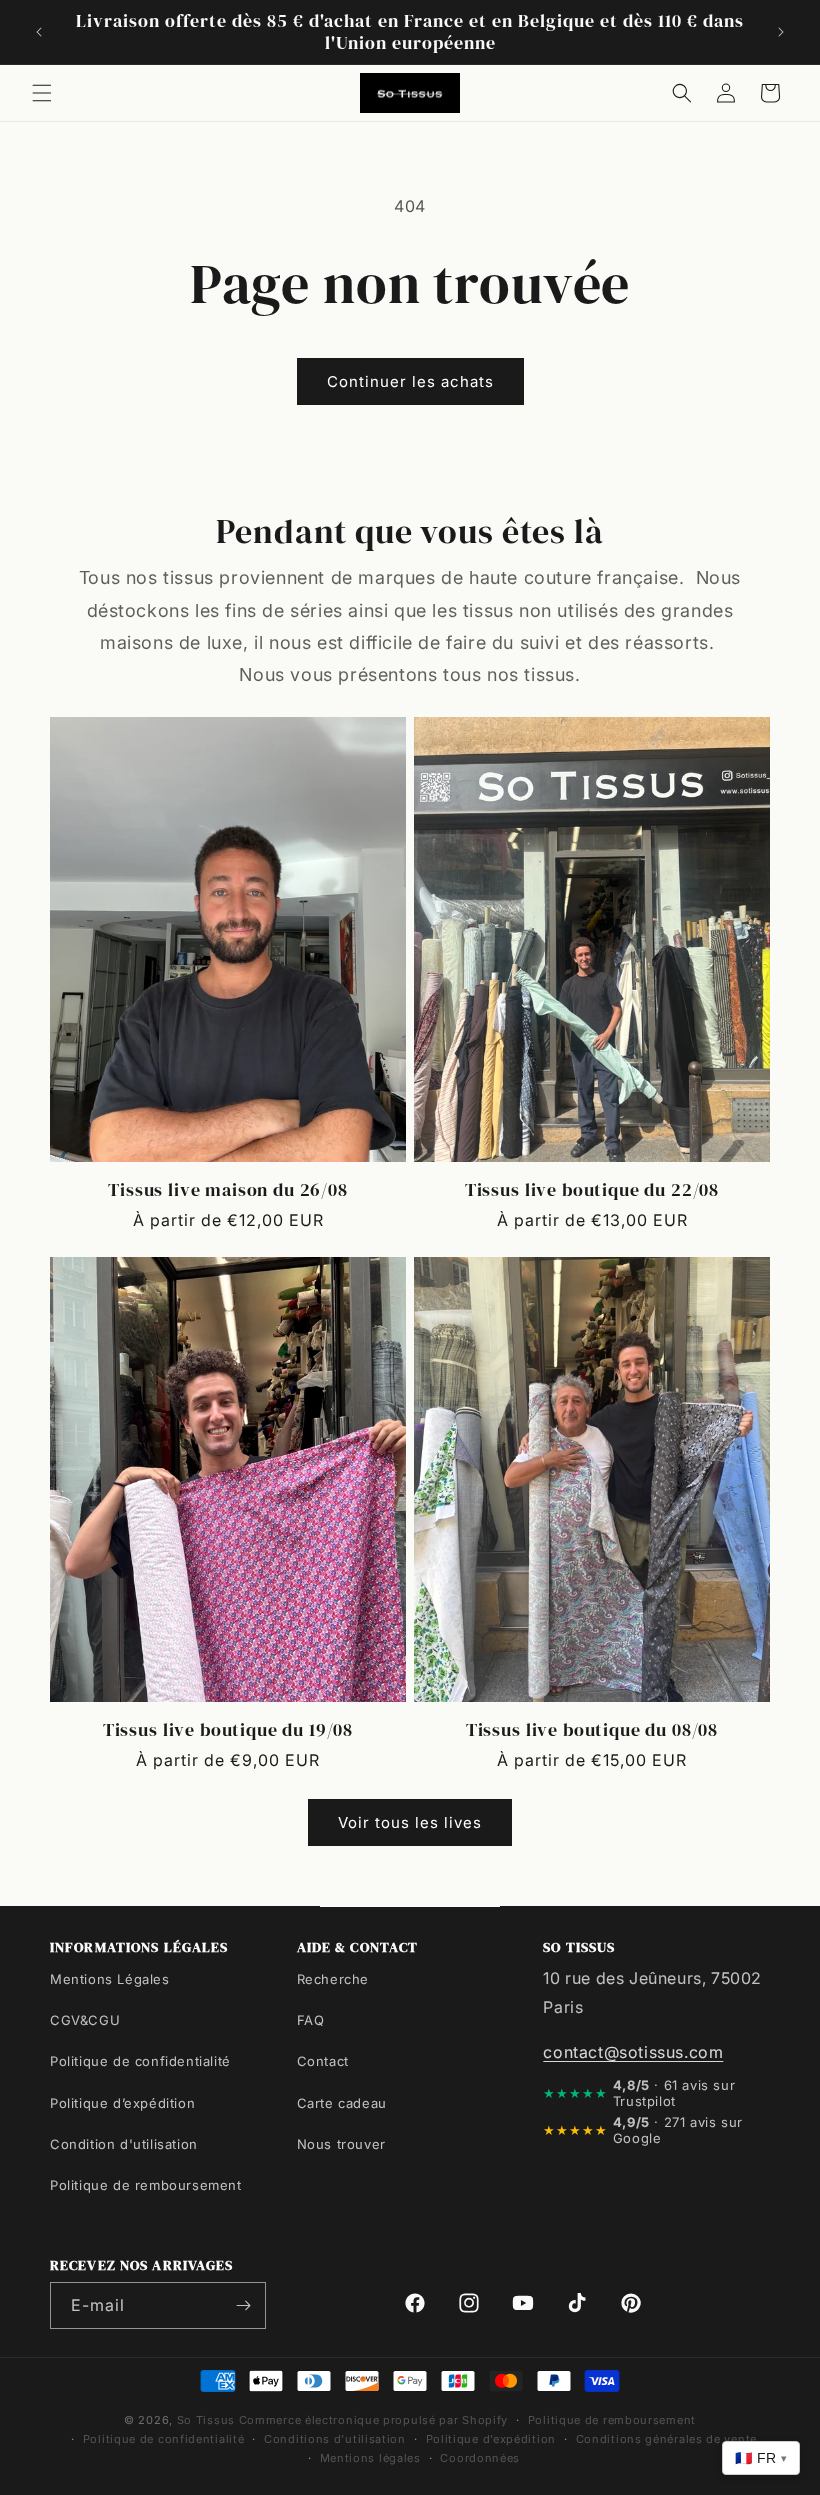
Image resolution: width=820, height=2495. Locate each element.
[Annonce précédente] (39, 32)
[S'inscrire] (243, 2305)
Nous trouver (341, 2144)
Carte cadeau (342, 2103)
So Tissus (208, 2420)
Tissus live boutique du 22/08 (592, 1190)
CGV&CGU (85, 2020)
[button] (42, 93)
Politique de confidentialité (140, 2061)
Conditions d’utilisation (335, 2439)
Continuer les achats (410, 381)
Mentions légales (370, 2458)
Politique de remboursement (146, 2185)
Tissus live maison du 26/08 (228, 1190)
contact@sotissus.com (633, 2052)
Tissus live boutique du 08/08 (592, 1730)
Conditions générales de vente (666, 2439)
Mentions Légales (110, 1979)
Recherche (333, 1979)
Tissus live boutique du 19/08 (228, 1730)
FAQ (311, 2020)
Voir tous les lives (410, 1822)
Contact (323, 2061)
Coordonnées (480, 2458)
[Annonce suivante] (781, 32)
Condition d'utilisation (124, 2144)
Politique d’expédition (122, 2103)
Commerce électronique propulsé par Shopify (373, 2420)
